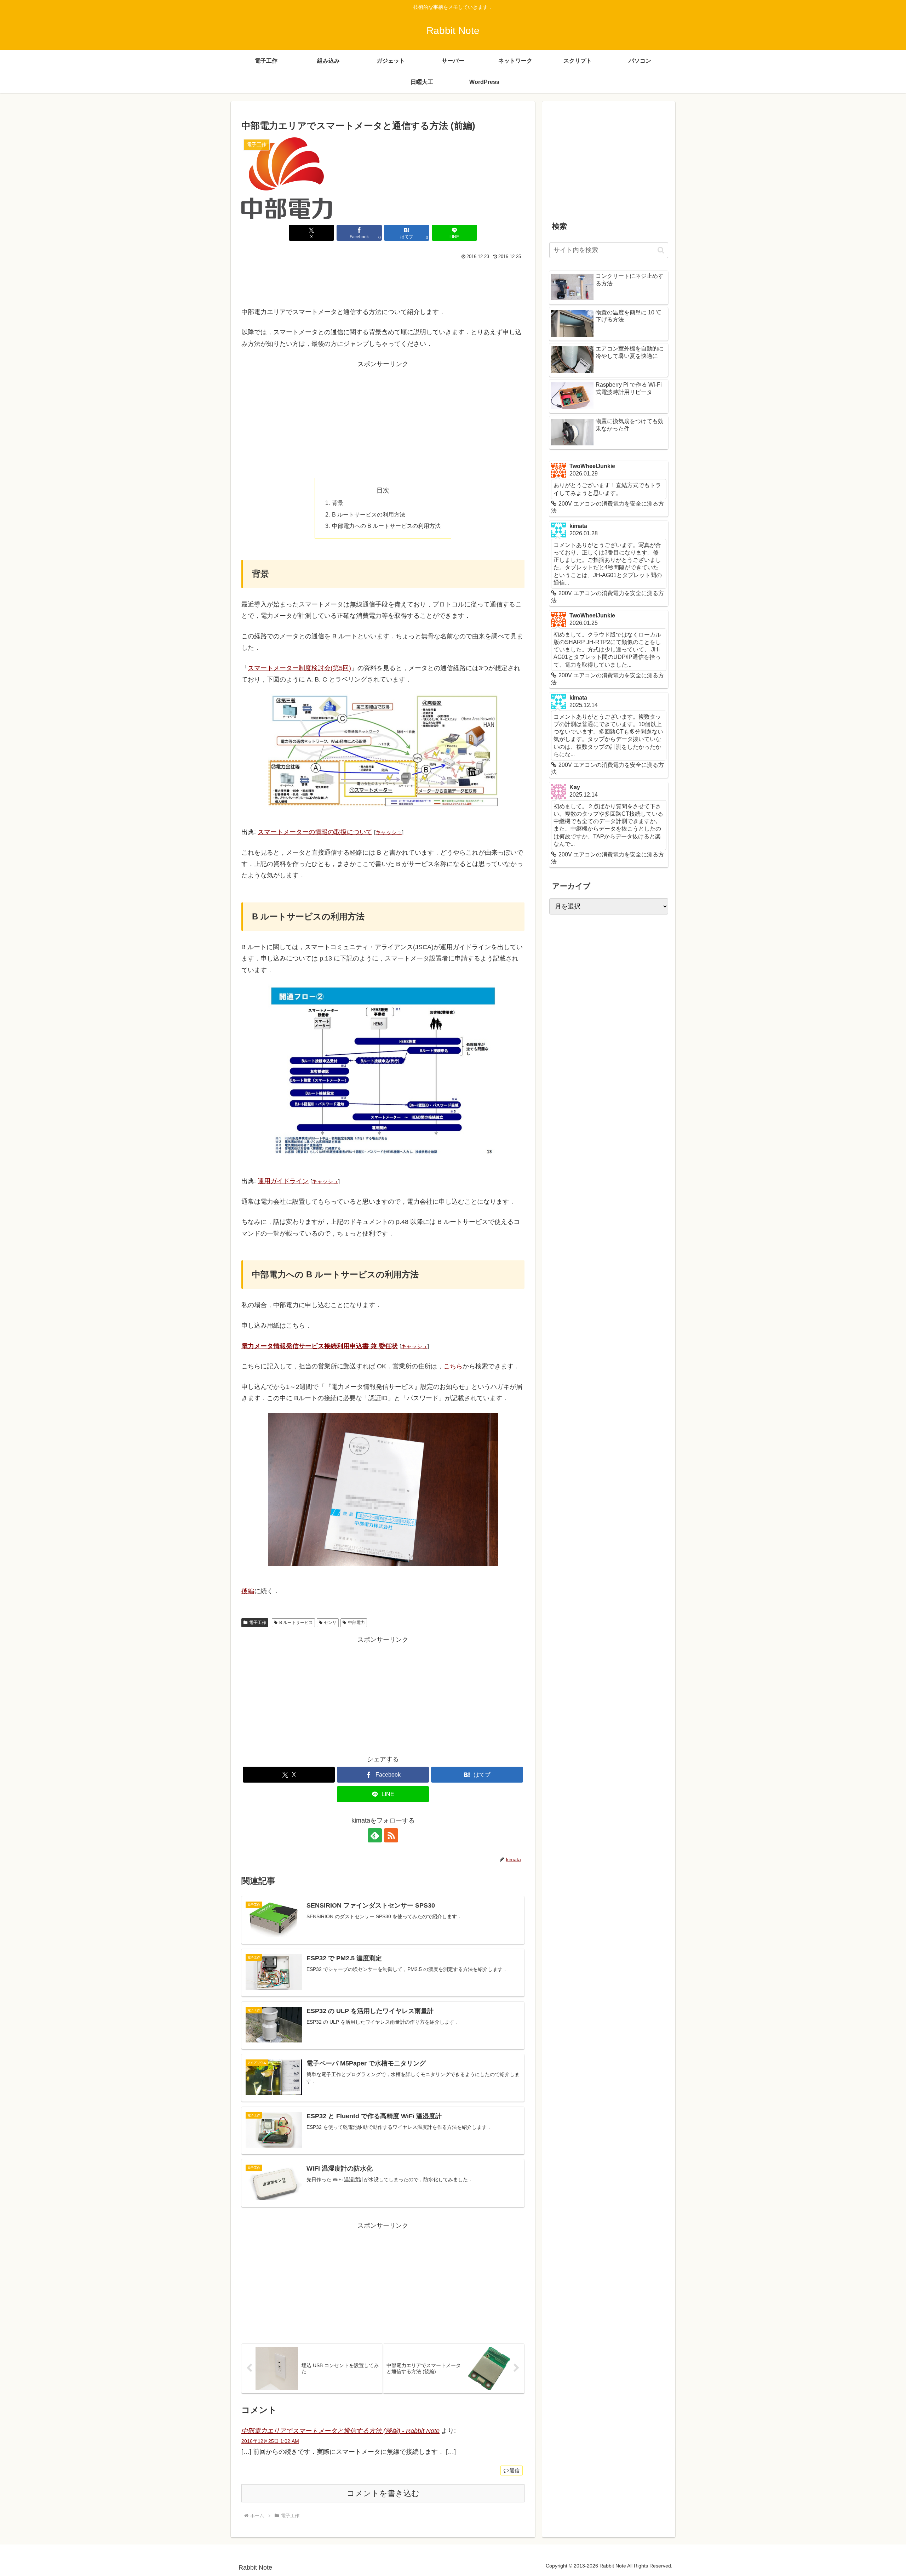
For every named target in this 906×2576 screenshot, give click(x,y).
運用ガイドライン (283, 1181)
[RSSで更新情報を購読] (391, 1835)
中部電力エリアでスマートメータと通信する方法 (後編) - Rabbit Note (340, 2431)
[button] (661, 250)
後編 (248, 1591)
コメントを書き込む (383, 2493)
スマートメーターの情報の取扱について (315, 832)
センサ (330, 1623)
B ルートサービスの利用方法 (369, 514)
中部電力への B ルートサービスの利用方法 (386, 526)
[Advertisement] (383, 281)
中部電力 (356, 1623)
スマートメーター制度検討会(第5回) (299, 668)
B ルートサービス (296, 1623)
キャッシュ (389, 832)
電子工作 (258, 1623)
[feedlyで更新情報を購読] (375, 1835)
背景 (338, 503)
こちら (453, 1366)
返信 (515, 2470)
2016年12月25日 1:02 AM (270, 2441)
